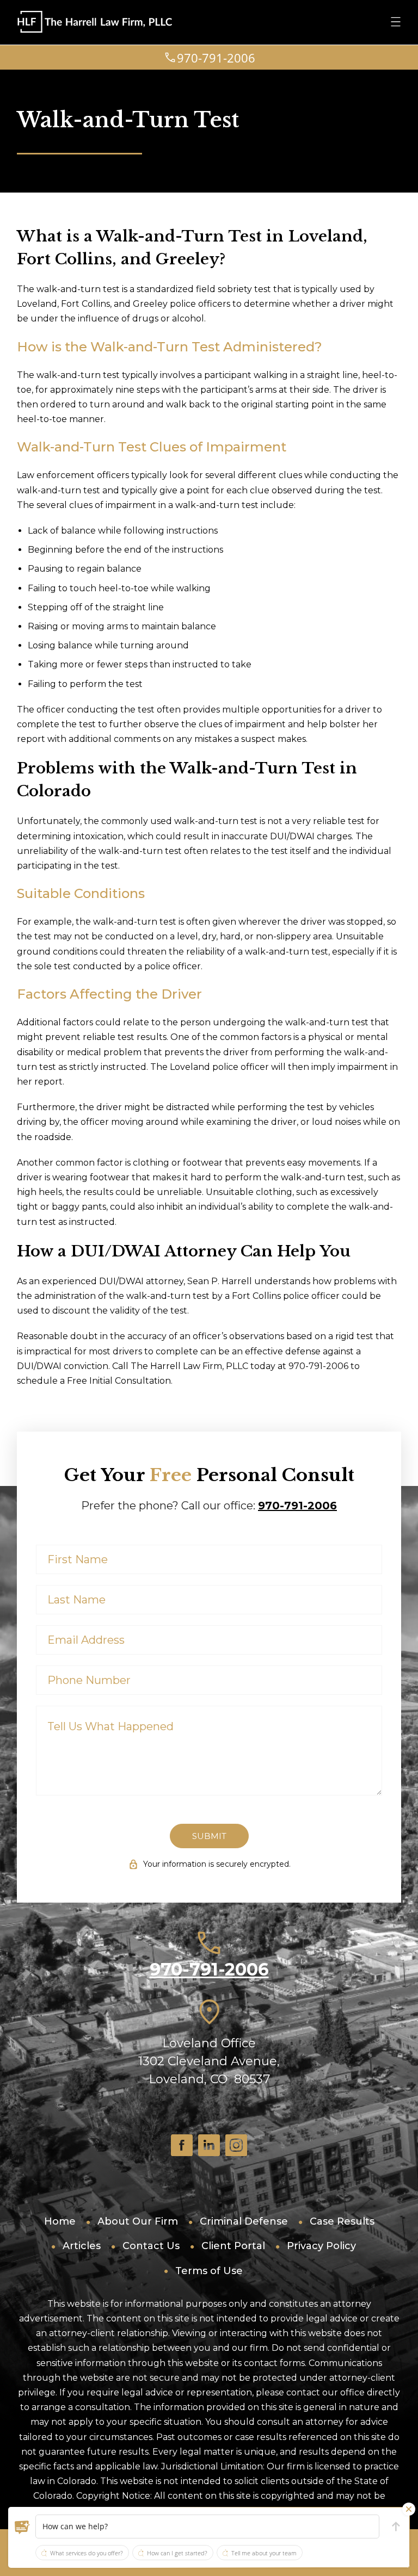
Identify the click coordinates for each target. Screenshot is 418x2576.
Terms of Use (209, 2271)
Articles (82, 2246)
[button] (22, 2527)
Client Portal (233, 2246)
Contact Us (151, 2246)
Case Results (342, 2221)
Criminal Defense (244, 2221)
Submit (209, 1836)
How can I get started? (177, 2553)
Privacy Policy (321, 2246)
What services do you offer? (87, 2553)
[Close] (409, 2509)
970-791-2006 (297, 1506)
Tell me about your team (264, 2553)
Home (60, 2221)
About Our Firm (138, 2221)
